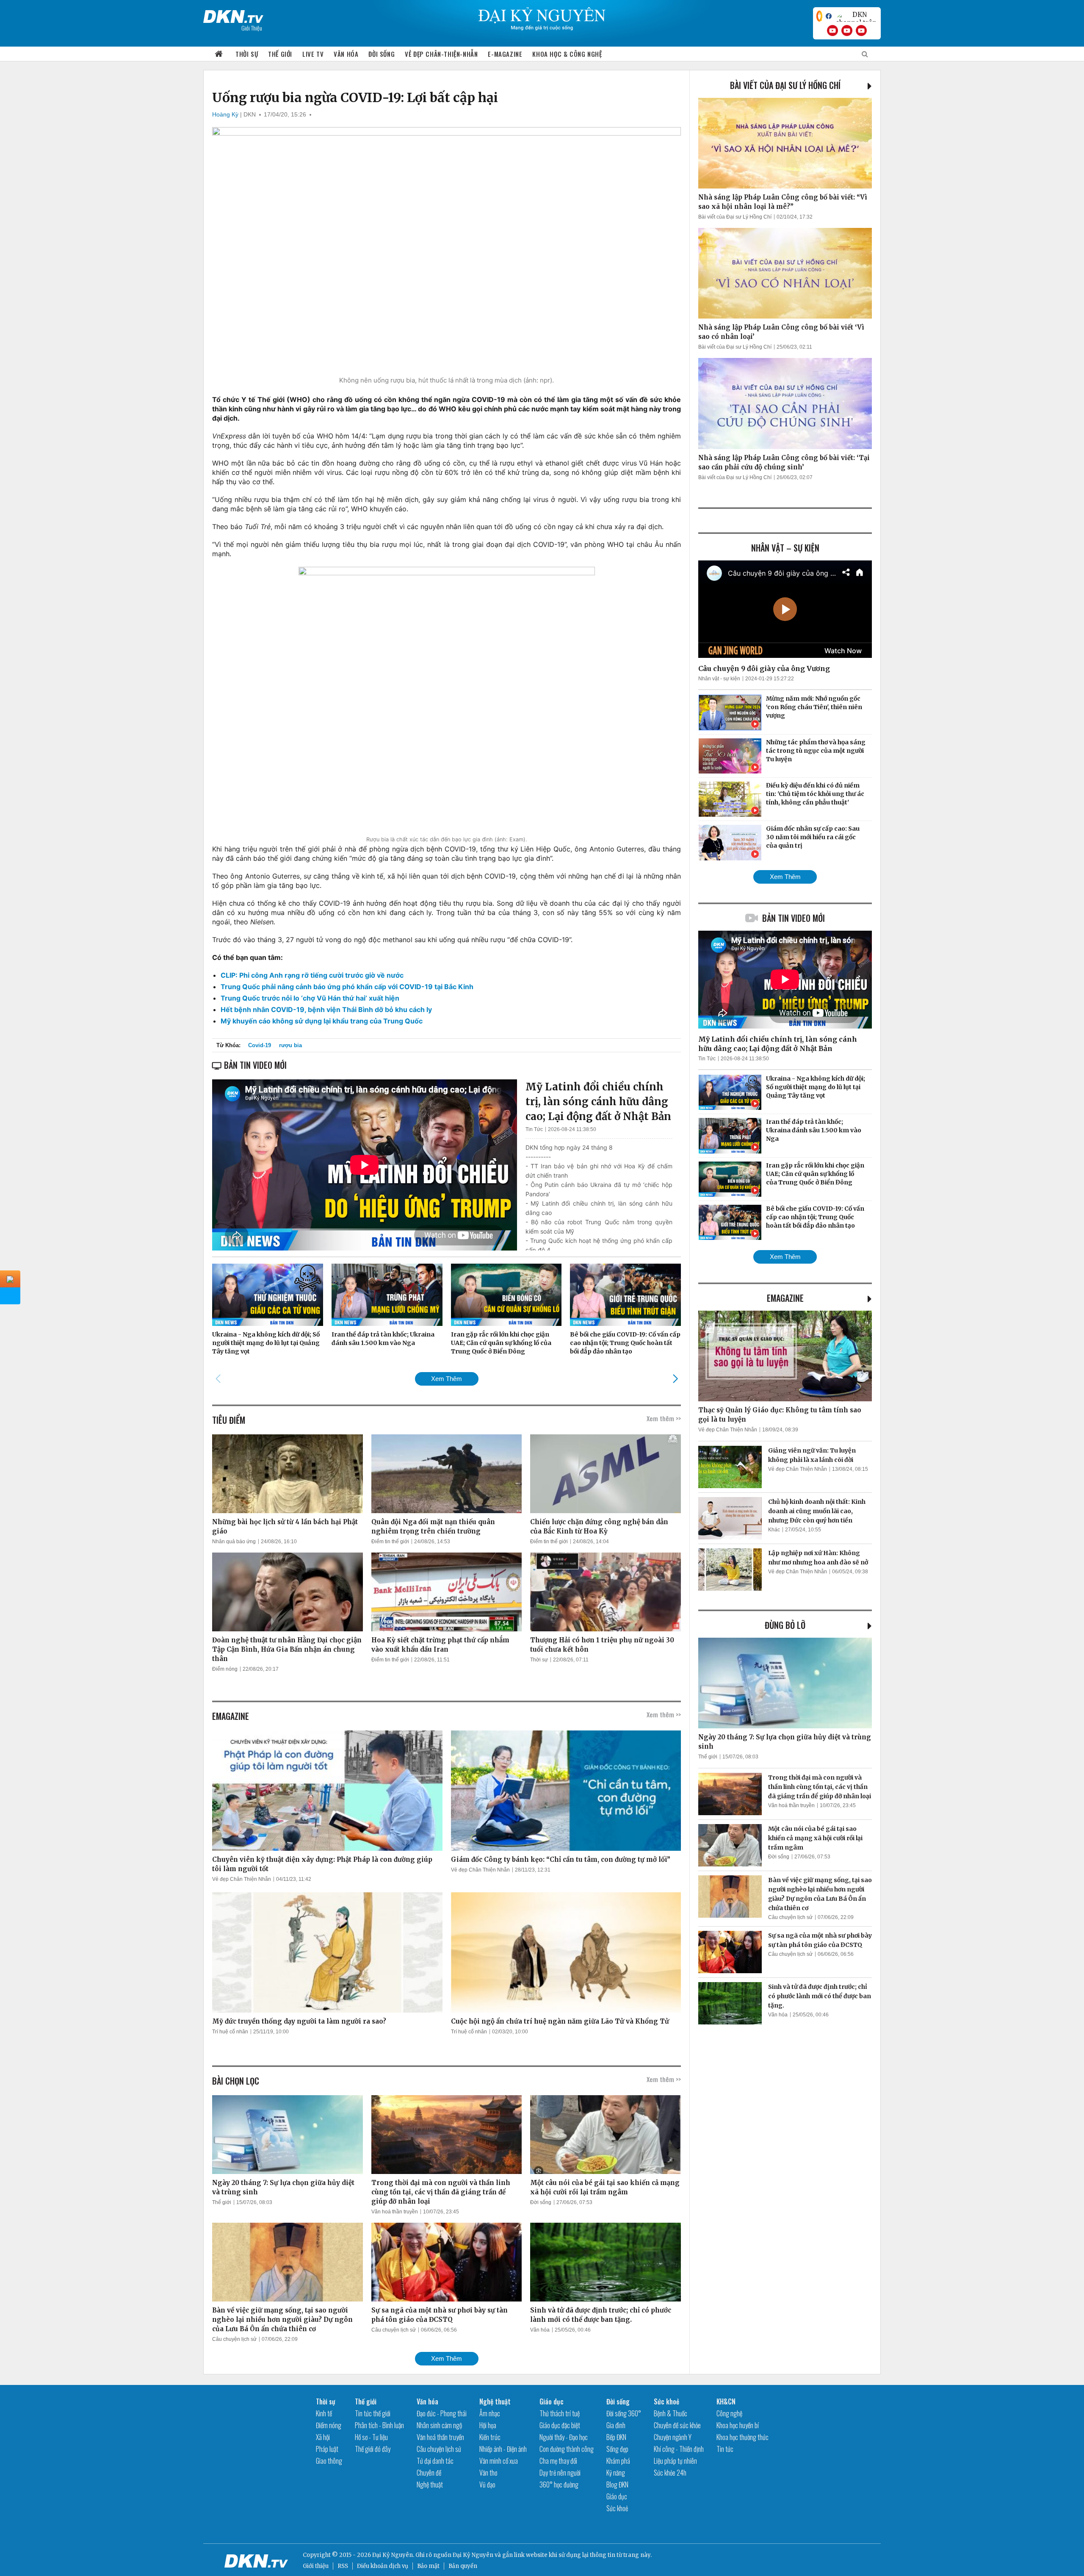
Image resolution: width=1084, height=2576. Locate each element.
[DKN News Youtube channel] (832, 31)
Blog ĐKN (617, 2484)
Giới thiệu (316, 2566)
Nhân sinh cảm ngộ (439, 2425)
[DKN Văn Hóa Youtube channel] (861, 31)
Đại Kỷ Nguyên (473, 2555)
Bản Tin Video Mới (794, 918)
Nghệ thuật (430, 2484)
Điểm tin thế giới (390, 1542)
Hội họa (488, 2425)
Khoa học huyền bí (738, 2425)
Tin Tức (534, 1129)
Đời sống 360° (624, 2413)
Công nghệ (729, 2413)
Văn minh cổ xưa (499, 2461)
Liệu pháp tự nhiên (675, 2461)
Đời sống (382, 54)
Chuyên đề (429, 2473)
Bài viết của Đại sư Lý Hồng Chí (785, 85)
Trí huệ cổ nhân (230, 2032)
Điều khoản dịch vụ (383, 2566)
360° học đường (559, 2484)
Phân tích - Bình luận (379, 2425)
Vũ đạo (487, 2484)
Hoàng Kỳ (225, 114)
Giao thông (329, 2461)
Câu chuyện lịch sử (234, 2339)
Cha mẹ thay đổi (558, 2461)
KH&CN (726, 2401)
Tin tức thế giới (373, 2413)
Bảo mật (428, 2566)
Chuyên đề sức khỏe (677, 2425)
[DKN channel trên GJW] (856, 16)
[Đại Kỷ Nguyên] (233, 15)
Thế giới (280, 54)
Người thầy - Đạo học (564, 2437)
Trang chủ (219, 54)
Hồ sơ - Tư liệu (371, 2437)
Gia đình (616, 2425)
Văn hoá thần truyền (395, 2212)
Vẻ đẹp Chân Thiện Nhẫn (242, 1879)
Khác (774, 1530)
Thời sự (247, 54)
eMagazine (785, 1298)
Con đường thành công (567, 2449)
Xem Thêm (447, 1379)
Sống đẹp (617, 2449)
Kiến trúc (490, 2437)
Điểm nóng (225, 1669)
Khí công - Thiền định (679, 2449)
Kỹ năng (616, 2473)
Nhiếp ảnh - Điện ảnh (503, 2449)
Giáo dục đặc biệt (560, 2425)
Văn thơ (488, 2473)
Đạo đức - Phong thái (442, 2413)
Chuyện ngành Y (673, 2437)
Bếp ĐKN (616, 2437)
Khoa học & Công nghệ (567, 54)
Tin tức (725, 2449)
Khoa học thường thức (742, 2437)
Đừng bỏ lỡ (785, 1625)
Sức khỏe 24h (670, 2473)
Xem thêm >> (664, 1418)
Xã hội (323, 2437)
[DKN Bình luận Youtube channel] (847, 31)
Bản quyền (463, 2566)
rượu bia (290, 1045)
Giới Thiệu (252, 28)
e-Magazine (505, 54)
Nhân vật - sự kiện (719, 679)
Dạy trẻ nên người (560, 2473)
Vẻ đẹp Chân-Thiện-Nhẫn (441, 54)
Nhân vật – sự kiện (785, 548)
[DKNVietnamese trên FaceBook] (829, 16)
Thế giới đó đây (373, 2449)
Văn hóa (346, 54)
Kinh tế (324, 2413)
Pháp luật (327, 2449)
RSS (343, 2566)
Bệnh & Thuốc (671, 2413)
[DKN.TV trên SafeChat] (819, 16)
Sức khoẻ (617, 2508)
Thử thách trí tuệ (560, 2413)
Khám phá (618, 2461)
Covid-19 (260, 1045)
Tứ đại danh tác (435, 2461)
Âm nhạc (490, 2413)
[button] (675, 1378)
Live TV (313, 54)
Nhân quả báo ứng (234, 1542)
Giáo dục (552, 2401)
